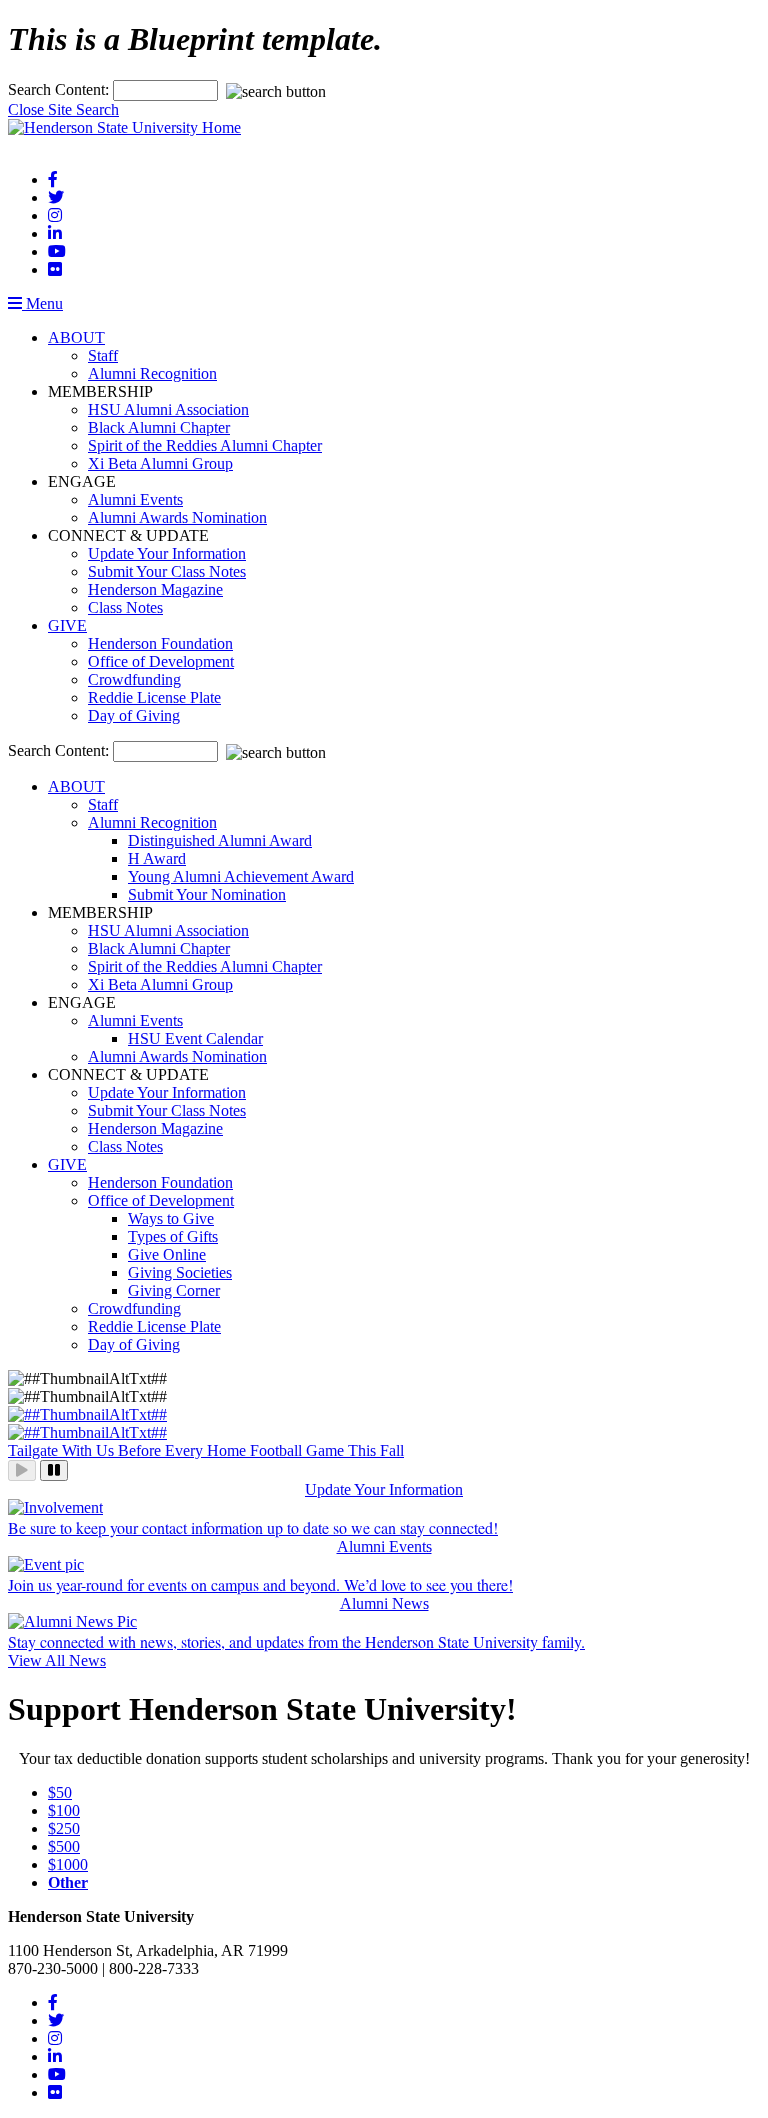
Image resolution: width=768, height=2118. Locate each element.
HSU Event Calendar (195, 1038)
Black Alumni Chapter (159, 427)
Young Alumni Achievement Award (241, 876)
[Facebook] (53, 179)
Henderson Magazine (155, 589)
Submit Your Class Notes (167, 571)
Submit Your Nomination (207, 894)
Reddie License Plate (154, 697)
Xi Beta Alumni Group (160, 463)
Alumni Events (135, 499)
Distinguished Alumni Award (220, 840)
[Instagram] (55, 215)
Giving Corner (174, 1290)
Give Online (167, 1254)
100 (64, 1810)
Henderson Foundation (160, 643)
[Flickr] (55, 269)
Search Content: (60, 89)
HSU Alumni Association (168, 409)
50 (60, 1792)
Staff (103, 355)
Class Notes (125, 607)
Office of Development (161, 661)
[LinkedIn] (55, 233)
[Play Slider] (22, 1470)
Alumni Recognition (152, 373)
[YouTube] (57, 251)
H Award (157, 858)
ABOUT (76, 337)
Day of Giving (134, 715)
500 (64, 1846)
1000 (68, 1864)
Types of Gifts (173, 1236)
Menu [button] (42, 303)
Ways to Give (171, 1218)
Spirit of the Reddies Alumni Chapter (205, 445)
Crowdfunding (134, 679)
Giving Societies (180, 1272)
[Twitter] (56, 197)
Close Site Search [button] (63, 109)
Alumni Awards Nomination (177, 517)
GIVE (67, 625)
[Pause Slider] (54, 1470)
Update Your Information (167, 553)
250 (64, 1828)
